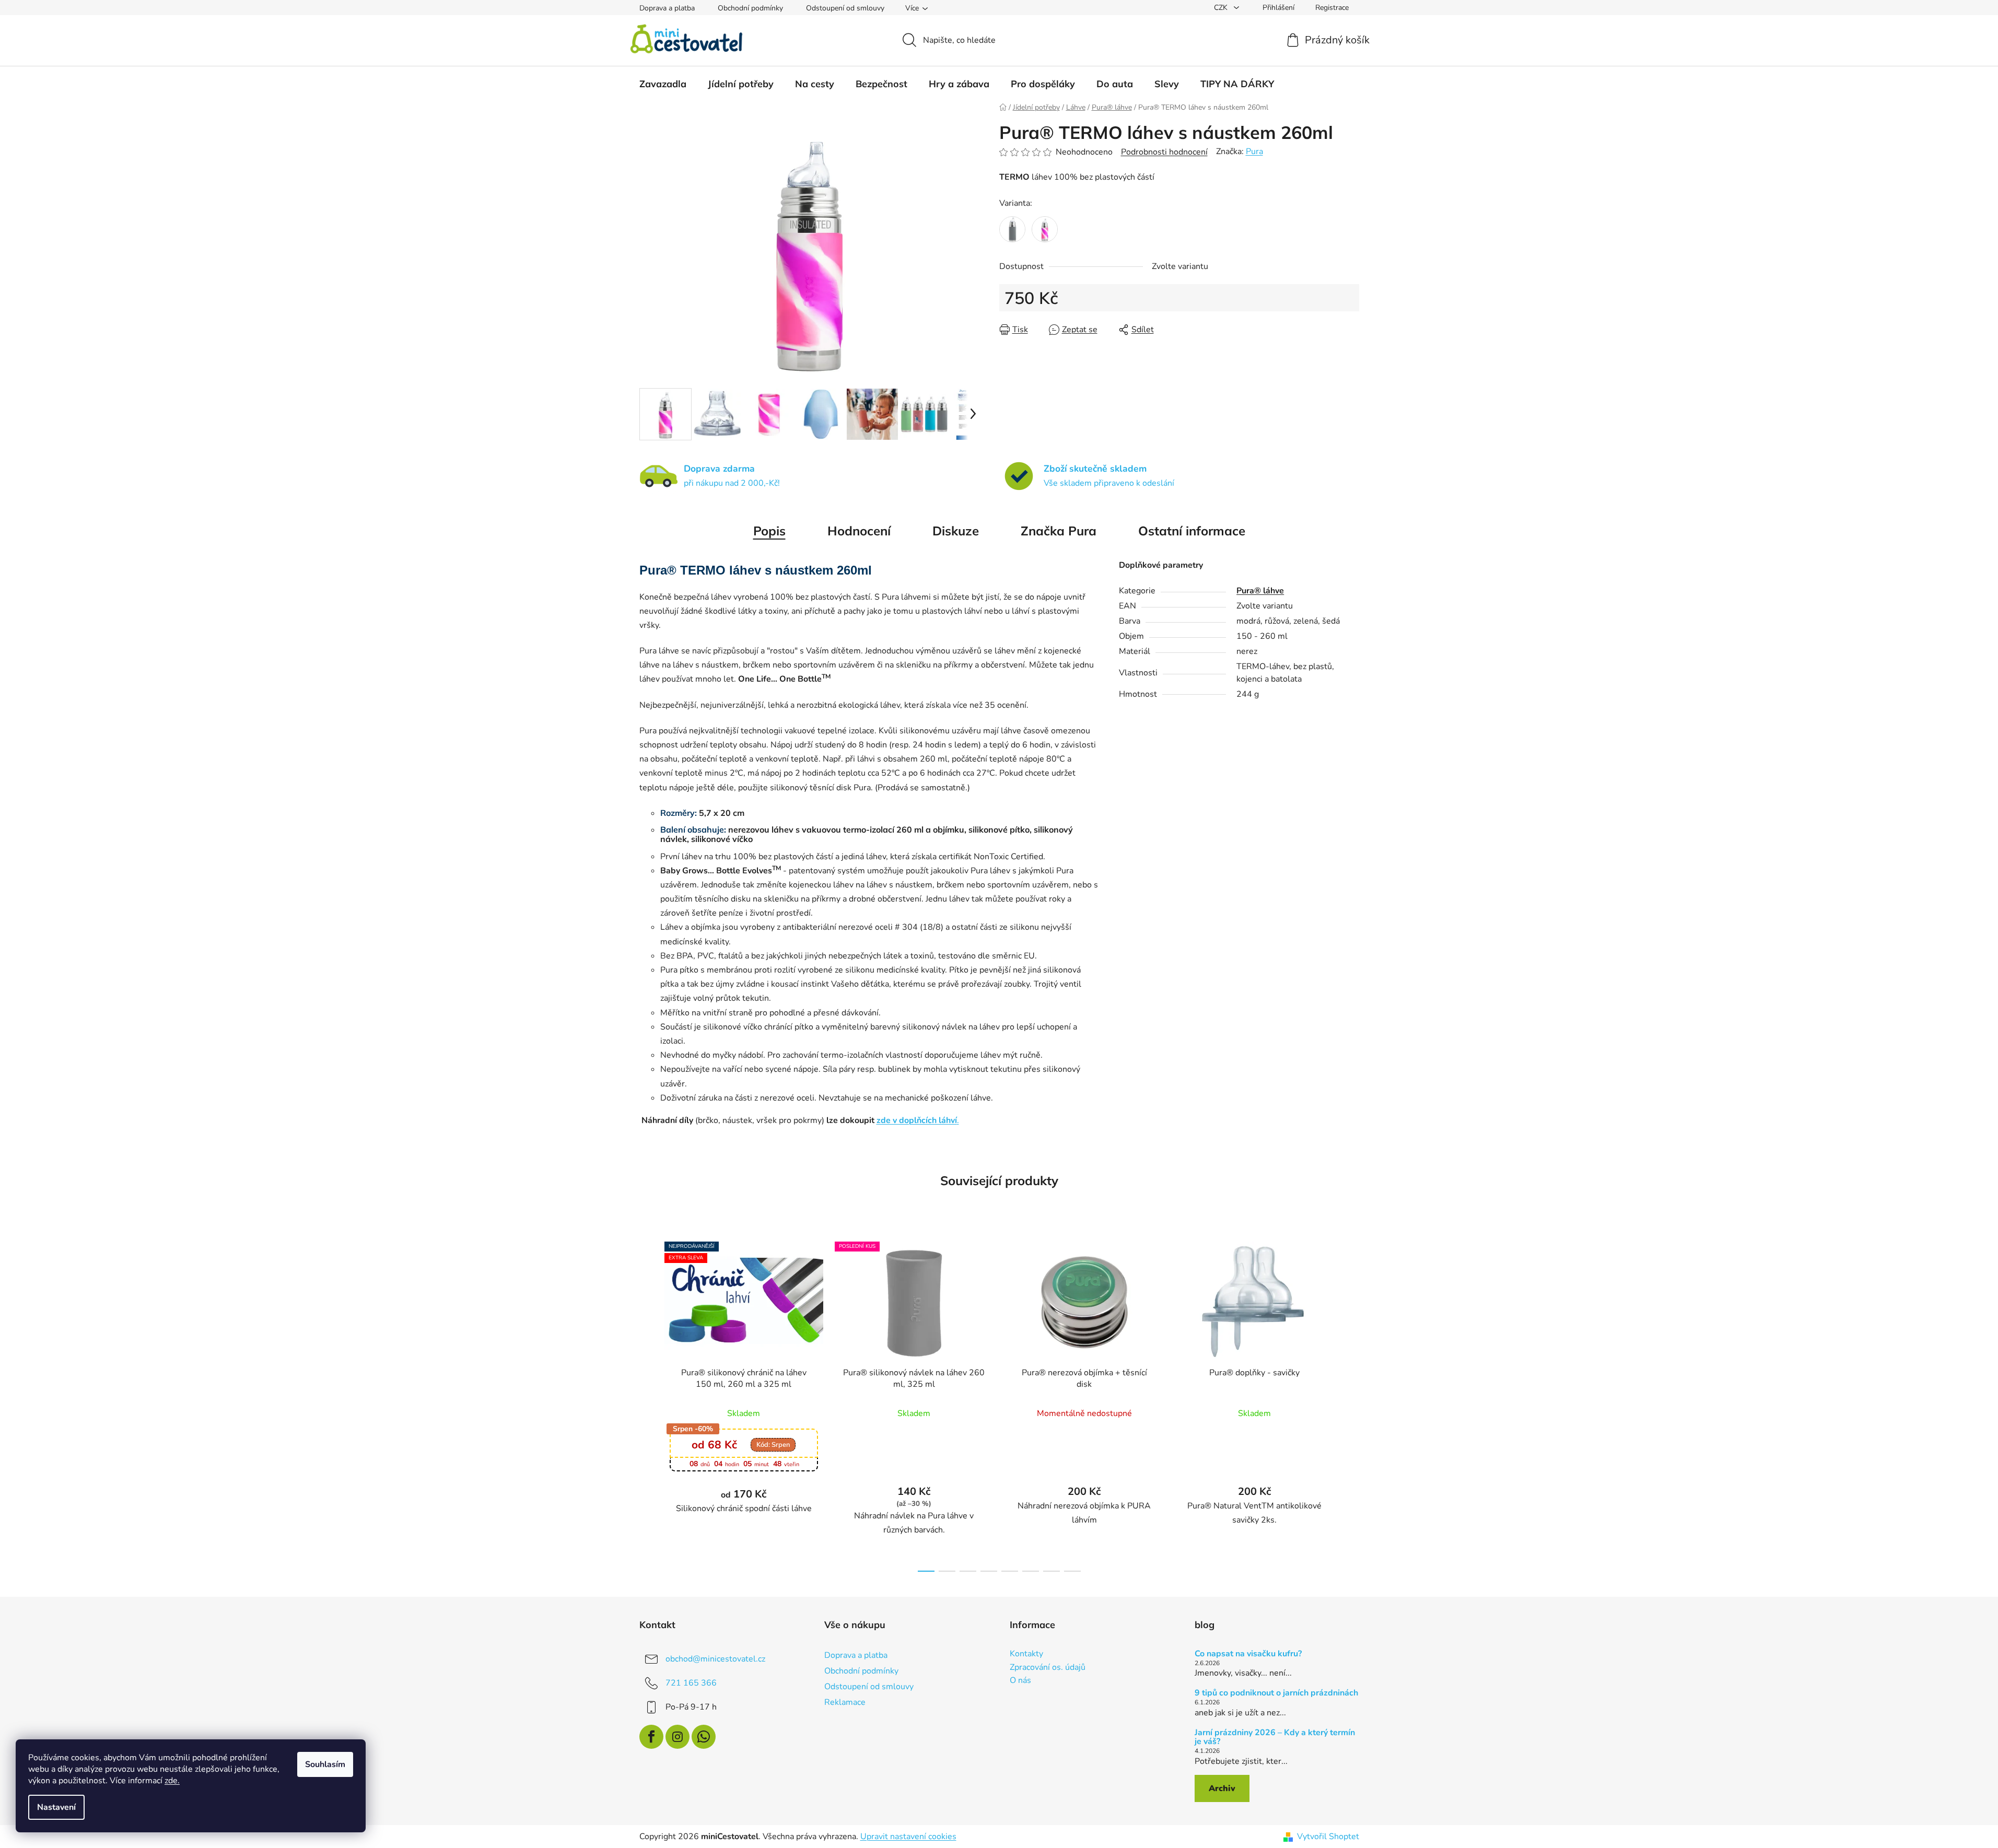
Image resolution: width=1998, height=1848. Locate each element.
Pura (1254, 151)
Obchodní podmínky (750, 8)
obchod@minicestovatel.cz (715, 1659)
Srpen (773, 1445)
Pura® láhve (1260, 591)
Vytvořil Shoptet (1328, 1837)
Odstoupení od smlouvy (845, 8)
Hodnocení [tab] (859, 531)
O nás (1020, 1681)
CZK (1222, 8)
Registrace (1332, 8)
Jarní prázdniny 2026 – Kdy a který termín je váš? (1275, 1738)
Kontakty (1026, 1654)
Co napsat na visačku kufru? (1248, 1654)
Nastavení (56, 1807)
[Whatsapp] (704, 1737)
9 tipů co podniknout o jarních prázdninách (1276, 1693)
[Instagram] (677, 1737)
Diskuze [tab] (956, 531)
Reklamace (845, 1702)
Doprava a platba (667, 8)
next (1351, 1403)
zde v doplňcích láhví (917, 1120)
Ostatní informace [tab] (1192, 531)
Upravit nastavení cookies (908, 1837)
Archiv (1222, 1788)
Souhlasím (325, 1764)
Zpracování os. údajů (1048, 1668)
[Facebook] (651, 1737)
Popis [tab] (769, 531)
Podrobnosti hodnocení (1164, 152)
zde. (172, 1781)
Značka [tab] (1059, 531)
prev (648, 1403)
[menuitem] (663, 84)
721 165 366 (691, 1683)
